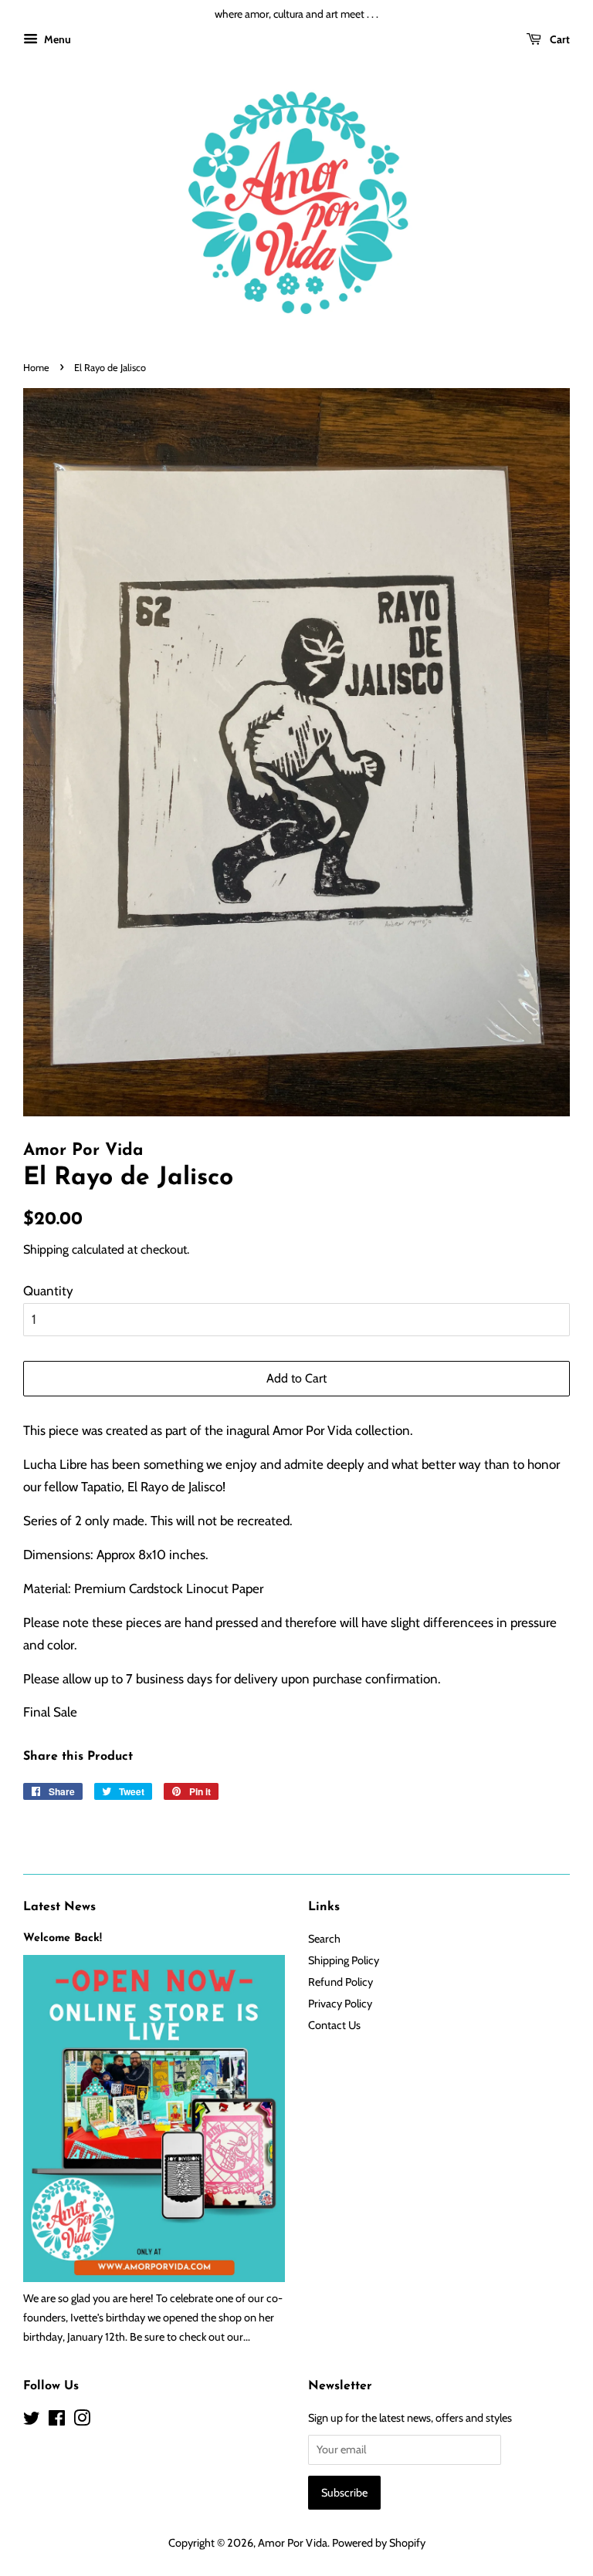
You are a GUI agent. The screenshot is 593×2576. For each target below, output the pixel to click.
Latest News (59, 1907)
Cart (559, 39)
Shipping (46, 1249)
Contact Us (334, 2025)
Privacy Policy (340, 2004)
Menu (56, 39)
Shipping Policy (344, 1960)
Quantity (48, 1291)
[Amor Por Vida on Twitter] (32, 2421)
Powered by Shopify (379, 2543)
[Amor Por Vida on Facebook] (57, 2421)
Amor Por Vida (293, 2543)
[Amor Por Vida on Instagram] (82, 2421)
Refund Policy (341, 1982)
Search (324, 1939)
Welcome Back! (63, 1938)
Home (36, 368)
